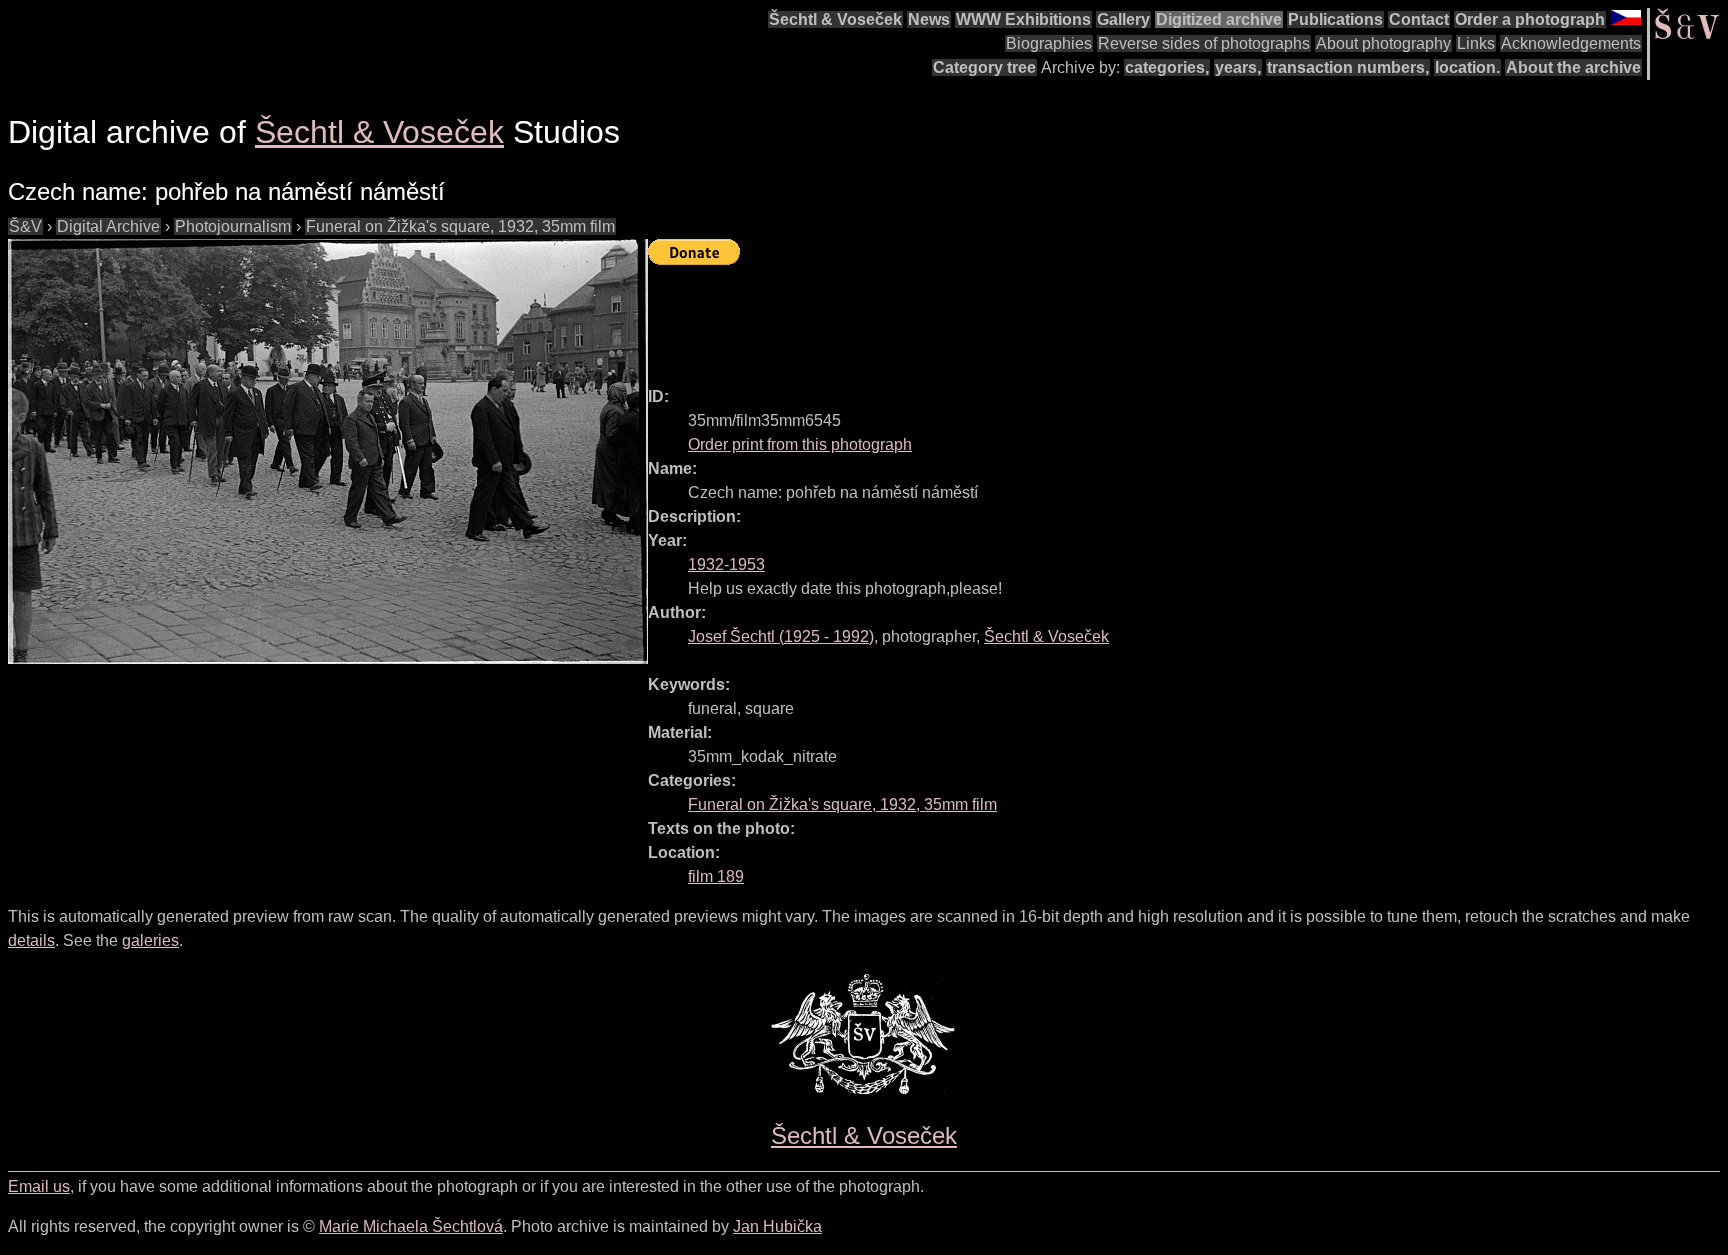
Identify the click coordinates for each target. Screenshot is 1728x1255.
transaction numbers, (1348, 67)
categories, (1167, 67)
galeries (150, 940)
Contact (1419, 19)
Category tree (984, 67)
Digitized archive (1219, 19)
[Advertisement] (1012, 317)
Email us (39, 1186)
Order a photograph (1530, 19)
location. (1467, 67)
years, (1238, 67)
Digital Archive (108, 226)
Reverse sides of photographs (1204, 43)
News (929, 19)
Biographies (1049, 43)
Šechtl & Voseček (835, 19)
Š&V (25, 226)
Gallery (1123, 19)
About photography (1383, 43)
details (31, 940)
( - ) (781, 636)
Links (1476, 43)
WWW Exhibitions (1023, 19)
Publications (1335, 19)
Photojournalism (233, 226)
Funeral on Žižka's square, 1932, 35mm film (460, 226)
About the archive (1573, 67)
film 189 (716, 876)
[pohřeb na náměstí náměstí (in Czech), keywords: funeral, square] (328, 451)
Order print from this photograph (800, 444)
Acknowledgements (1571, 43)
